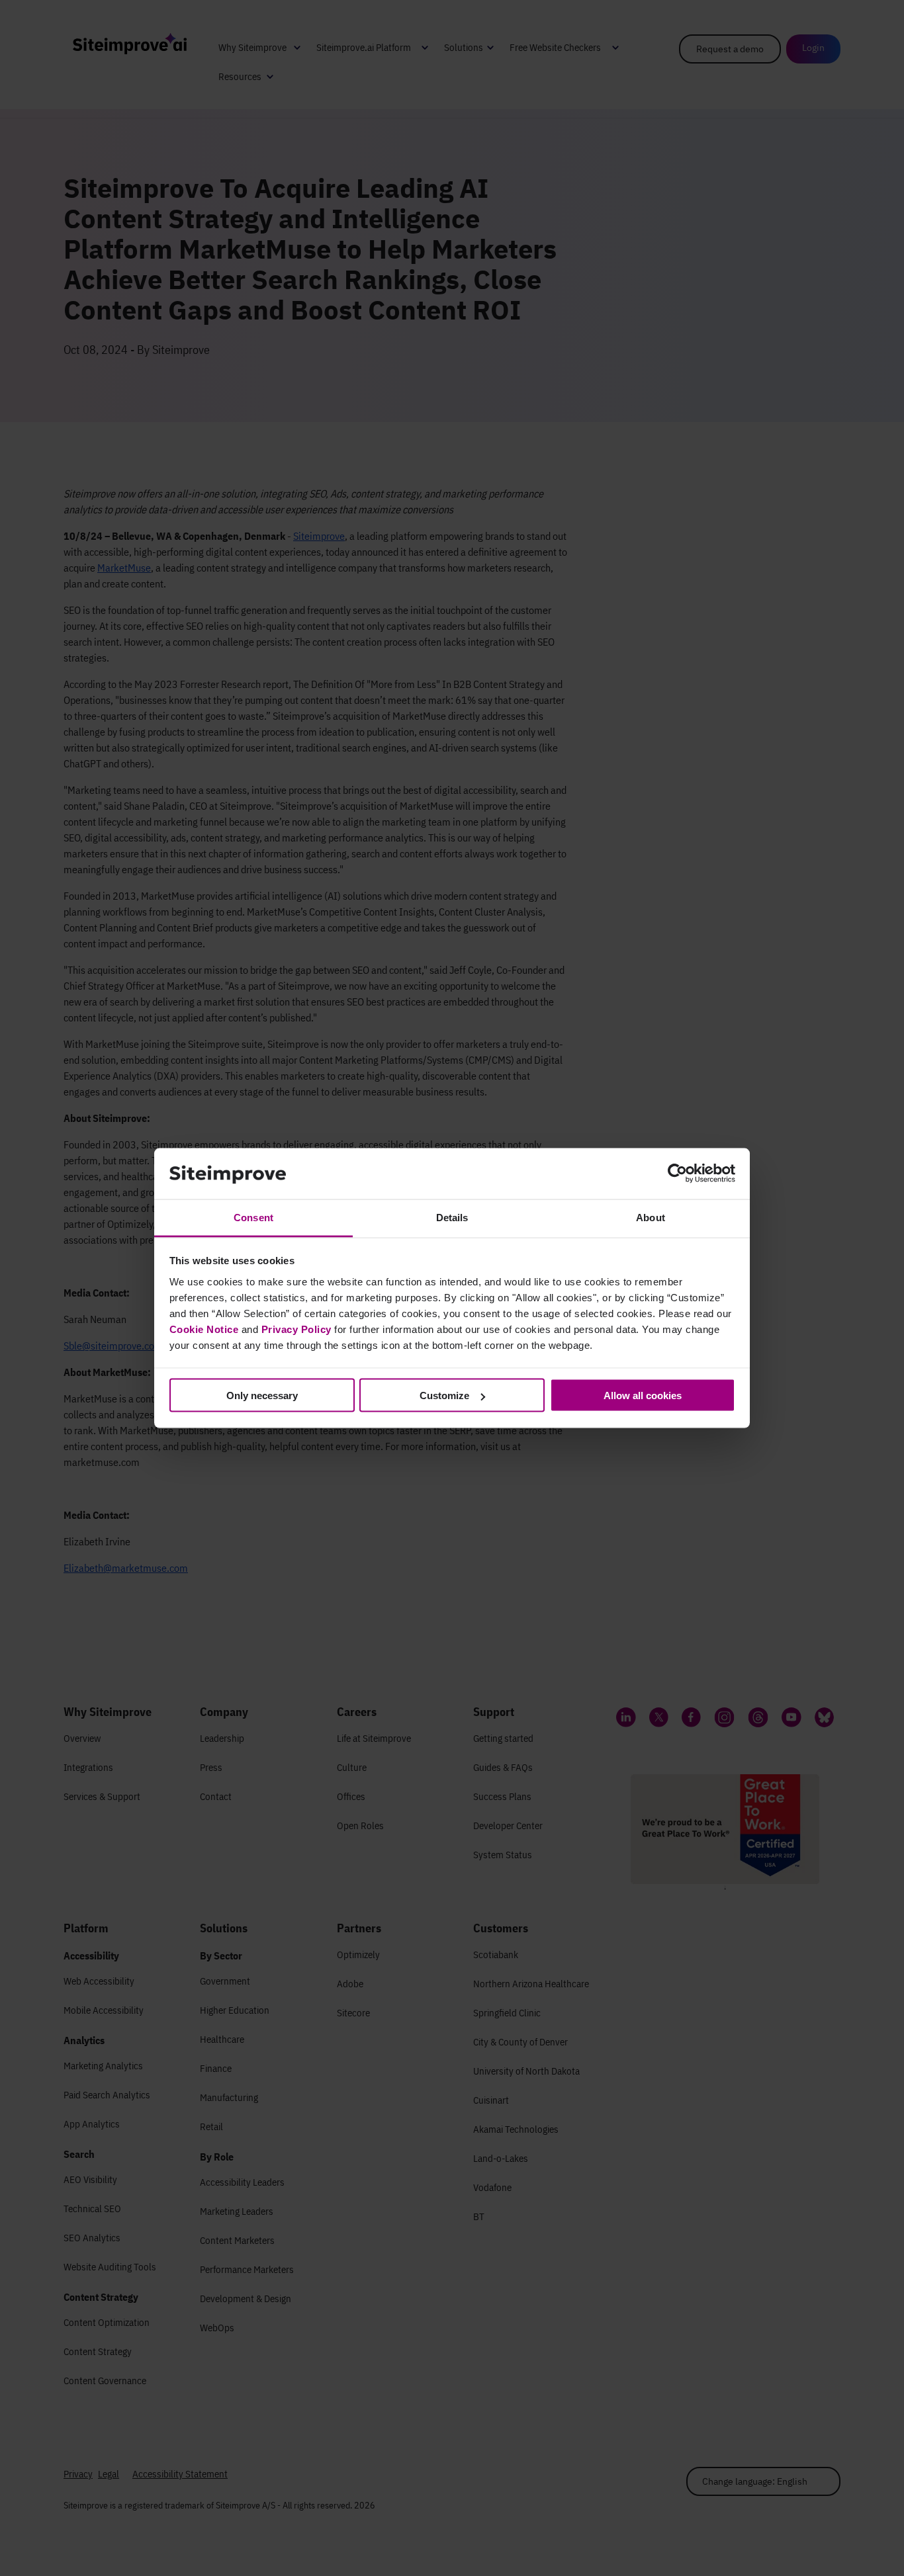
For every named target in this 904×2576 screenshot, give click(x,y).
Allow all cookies (643, 1395)
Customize (444, 1395)
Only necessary (262, 1395)
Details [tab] (452, 1217)
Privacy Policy (296, 1329)
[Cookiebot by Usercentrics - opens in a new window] (677, 1174)
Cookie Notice (204, 1329)
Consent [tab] (253, 1217)
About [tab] (651, 1217)
